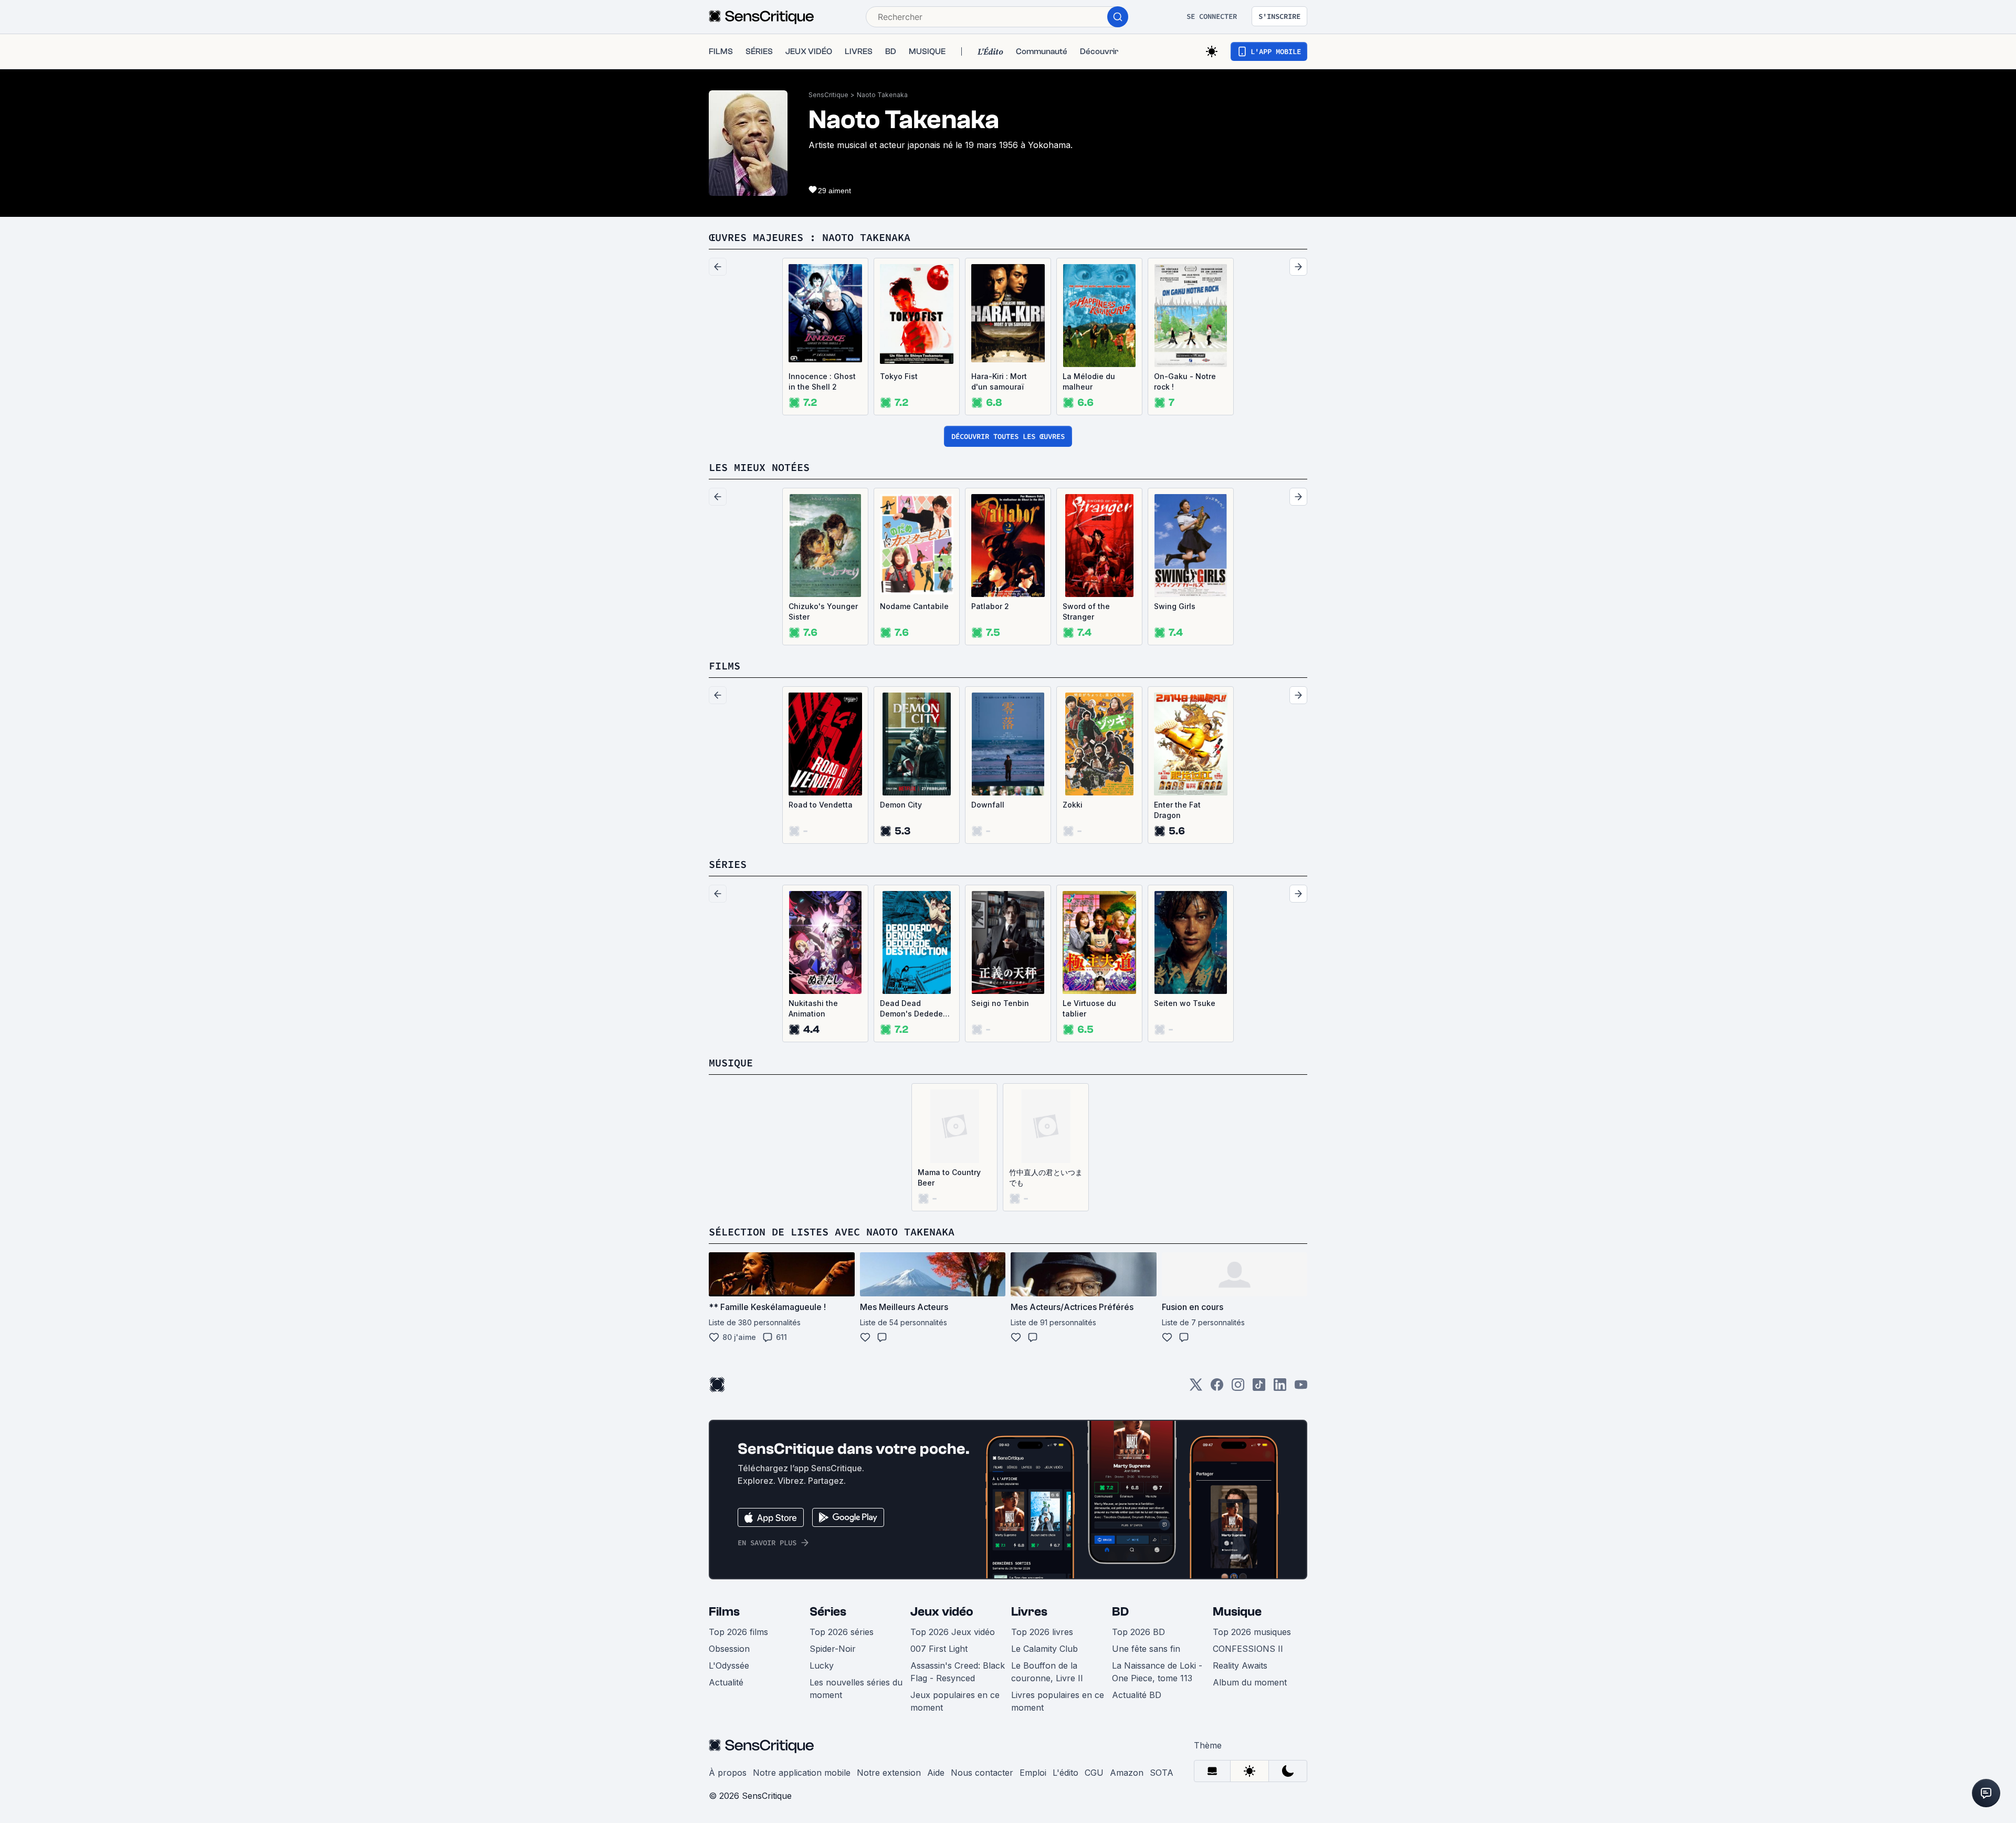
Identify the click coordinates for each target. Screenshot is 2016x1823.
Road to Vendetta (821, 805)
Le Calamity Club (1044, 1649)
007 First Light (939, 1649)
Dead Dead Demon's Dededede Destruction (916, 1009)
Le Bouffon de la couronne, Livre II (1047, 1672)
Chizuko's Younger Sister (823, 611)
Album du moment (1250, 1682)
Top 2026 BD (1138, 1632)
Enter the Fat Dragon (1177, 810)
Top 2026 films (738, 1632)
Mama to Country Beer (949, 1177)
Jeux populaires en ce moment (955, 1701)
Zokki (1073, 805)
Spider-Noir (833, 1649)
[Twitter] (1196, 1388)
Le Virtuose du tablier (1089, 1008)
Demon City (901, 805)
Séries (828, 1612)
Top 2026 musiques (1252, 1632)
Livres (1029, 1612)
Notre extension (889, 1773)
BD (1120, 1612)
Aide (936, 1773)
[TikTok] (1259, 1388)
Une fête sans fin (1146, 1649)
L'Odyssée (729, 1665)
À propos (728, 1773)
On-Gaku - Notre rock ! (1185, 381)
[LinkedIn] (1280, 1388)
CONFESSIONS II (1248, 1649)
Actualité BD (1137, 1695)
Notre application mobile (802, 1773)
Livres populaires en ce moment (1058, 1701)
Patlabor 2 (990, 606)
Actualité (726, 1682)
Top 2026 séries (842, 1632)
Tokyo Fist (899, 376)
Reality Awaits (1240, 1665)
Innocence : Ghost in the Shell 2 (822, 381)
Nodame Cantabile (914, 606)
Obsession (729, 1649)
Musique (1237, 1612)
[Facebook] (1217, 1388)
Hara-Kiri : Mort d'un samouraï (999, 381)
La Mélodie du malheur (1089, 381)
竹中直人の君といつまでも (1046, 1177)
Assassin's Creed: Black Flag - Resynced (958, 1672)
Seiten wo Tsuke (1185, 1003)
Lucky (822, 1665)
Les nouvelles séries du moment (856, 1689)
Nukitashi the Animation (813, 1008)
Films (724, 1612)
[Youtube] (1301, 1388)
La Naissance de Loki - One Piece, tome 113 (1157, 1672)
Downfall (988, 805)
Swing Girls (1175, 606)
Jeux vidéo (942, 1612)
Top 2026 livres (1042, 1632)
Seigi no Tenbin (1000, 1003)
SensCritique (828, 95)
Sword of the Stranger (1086, 611)
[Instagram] (1238, 1388)
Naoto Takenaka (882, 95)
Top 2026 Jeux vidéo (953, 1632)
